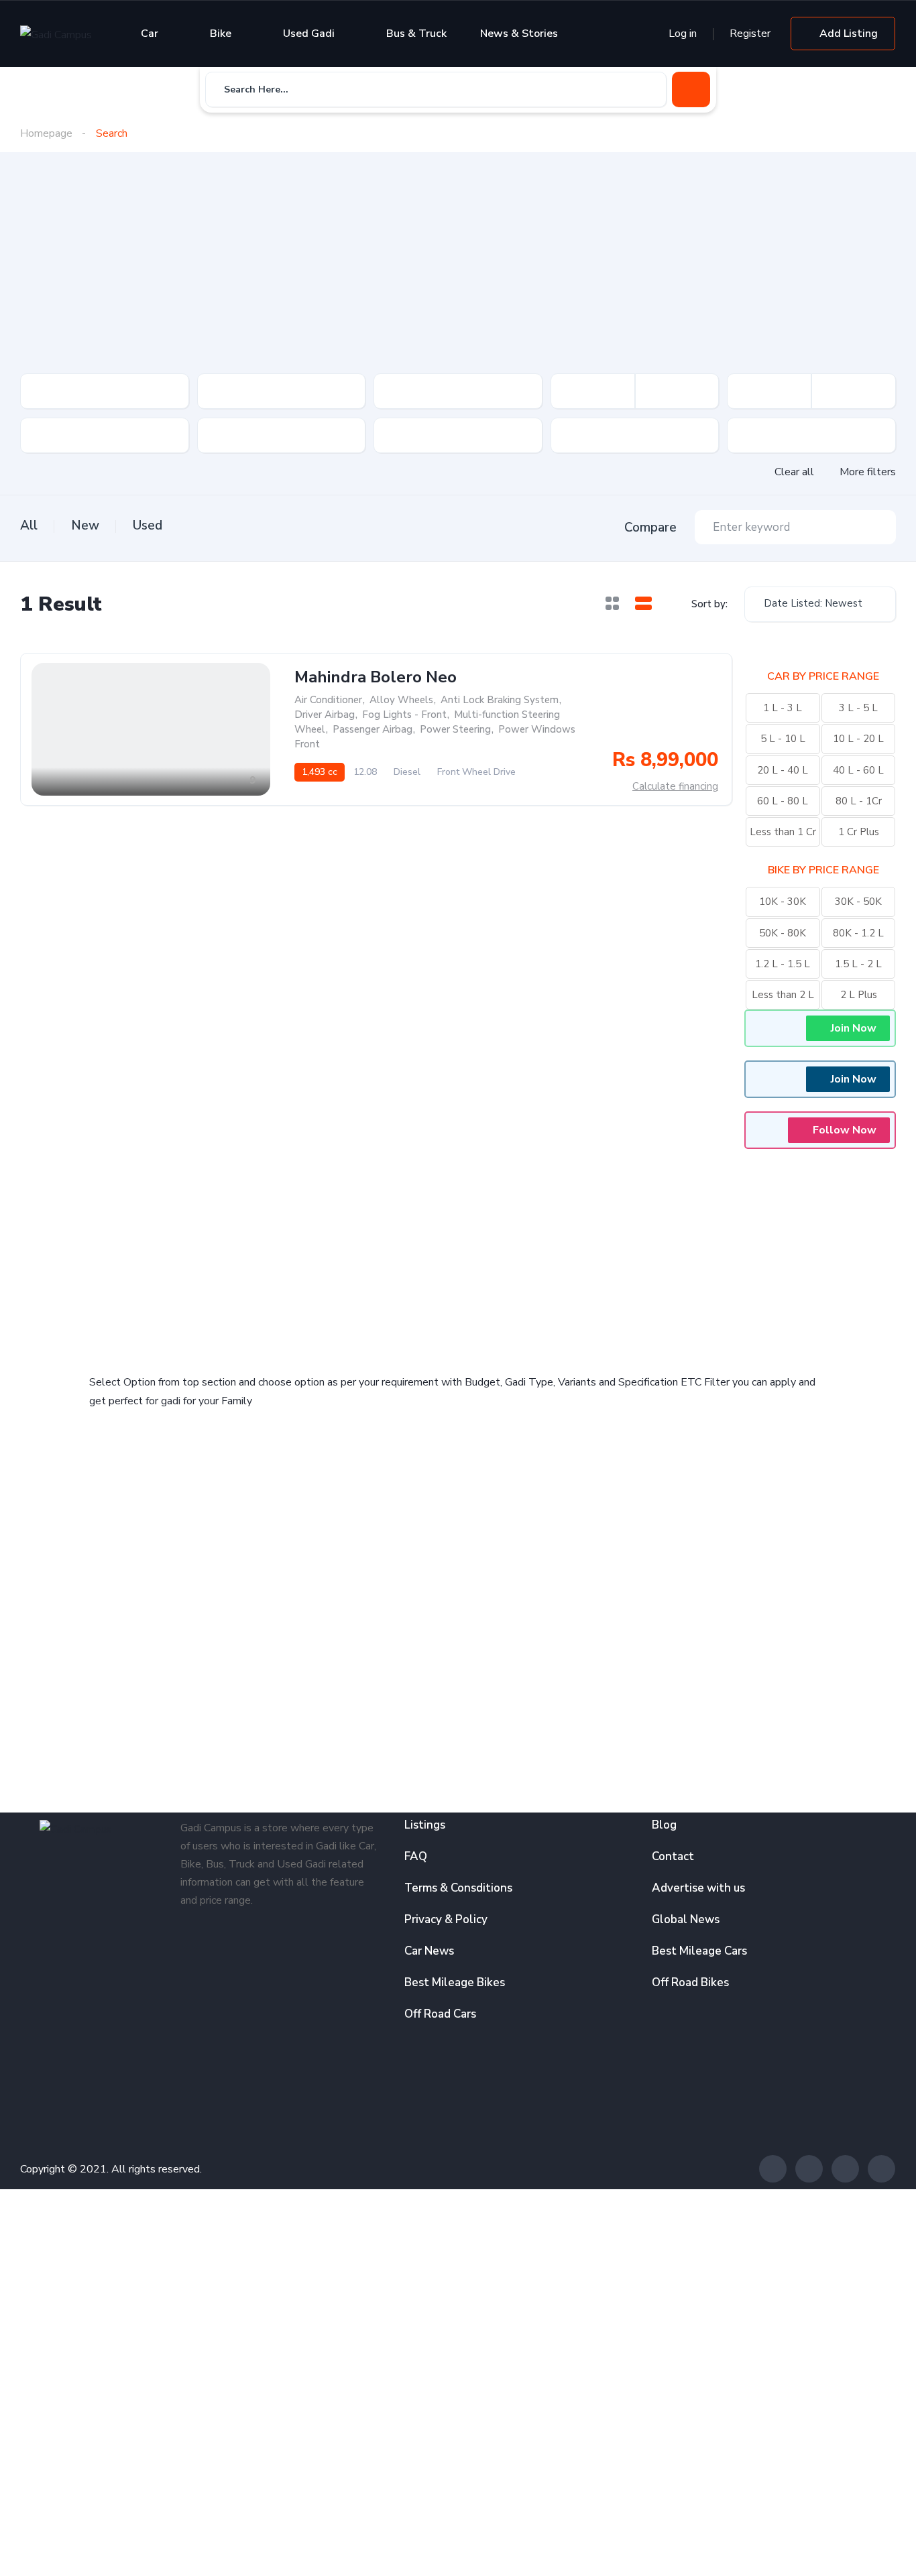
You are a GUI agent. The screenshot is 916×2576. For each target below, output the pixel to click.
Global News (686, 1919)
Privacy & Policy (446, 1919)
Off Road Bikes (690, 1982)
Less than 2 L (783, 995)
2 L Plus (859, 995)
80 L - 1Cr (859, 801)
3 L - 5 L (858, 708)
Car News (429, 1951)
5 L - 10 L (783, 739)
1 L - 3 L (783, 708)
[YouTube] (881, 2169)
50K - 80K (783, 933)
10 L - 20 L (858, 739)
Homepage (46, 133)
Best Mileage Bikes (455, 1982)
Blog (664, 1825)
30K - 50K (858, 902)
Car (150, 34)
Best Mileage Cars (699, 1951)
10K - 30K (783, 902)
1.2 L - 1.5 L (783, 964)
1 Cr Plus (859, 832)
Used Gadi (309, 34)
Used (148, 526)
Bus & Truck (416, 34)
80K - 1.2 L (858, 933)
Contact (673, 1856)
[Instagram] (845, 2169)
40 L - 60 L (858, 770)
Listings (425, 1825)
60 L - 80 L (783, 801)
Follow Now (845, 1130)
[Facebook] (773, 2169)
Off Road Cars (440, 2014)
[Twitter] (809, 2169)
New (85, 526)
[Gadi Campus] (56, 34)
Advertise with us (698, 1888)
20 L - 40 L (783, 770)
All (29, 526)
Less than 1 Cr (783, 832)
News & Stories (519, 34)
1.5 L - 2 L (858, 964)
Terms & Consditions (458, 1888)
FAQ (416, 1856)
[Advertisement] (458, 273)
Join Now (854, 1028)
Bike (221, 34)
